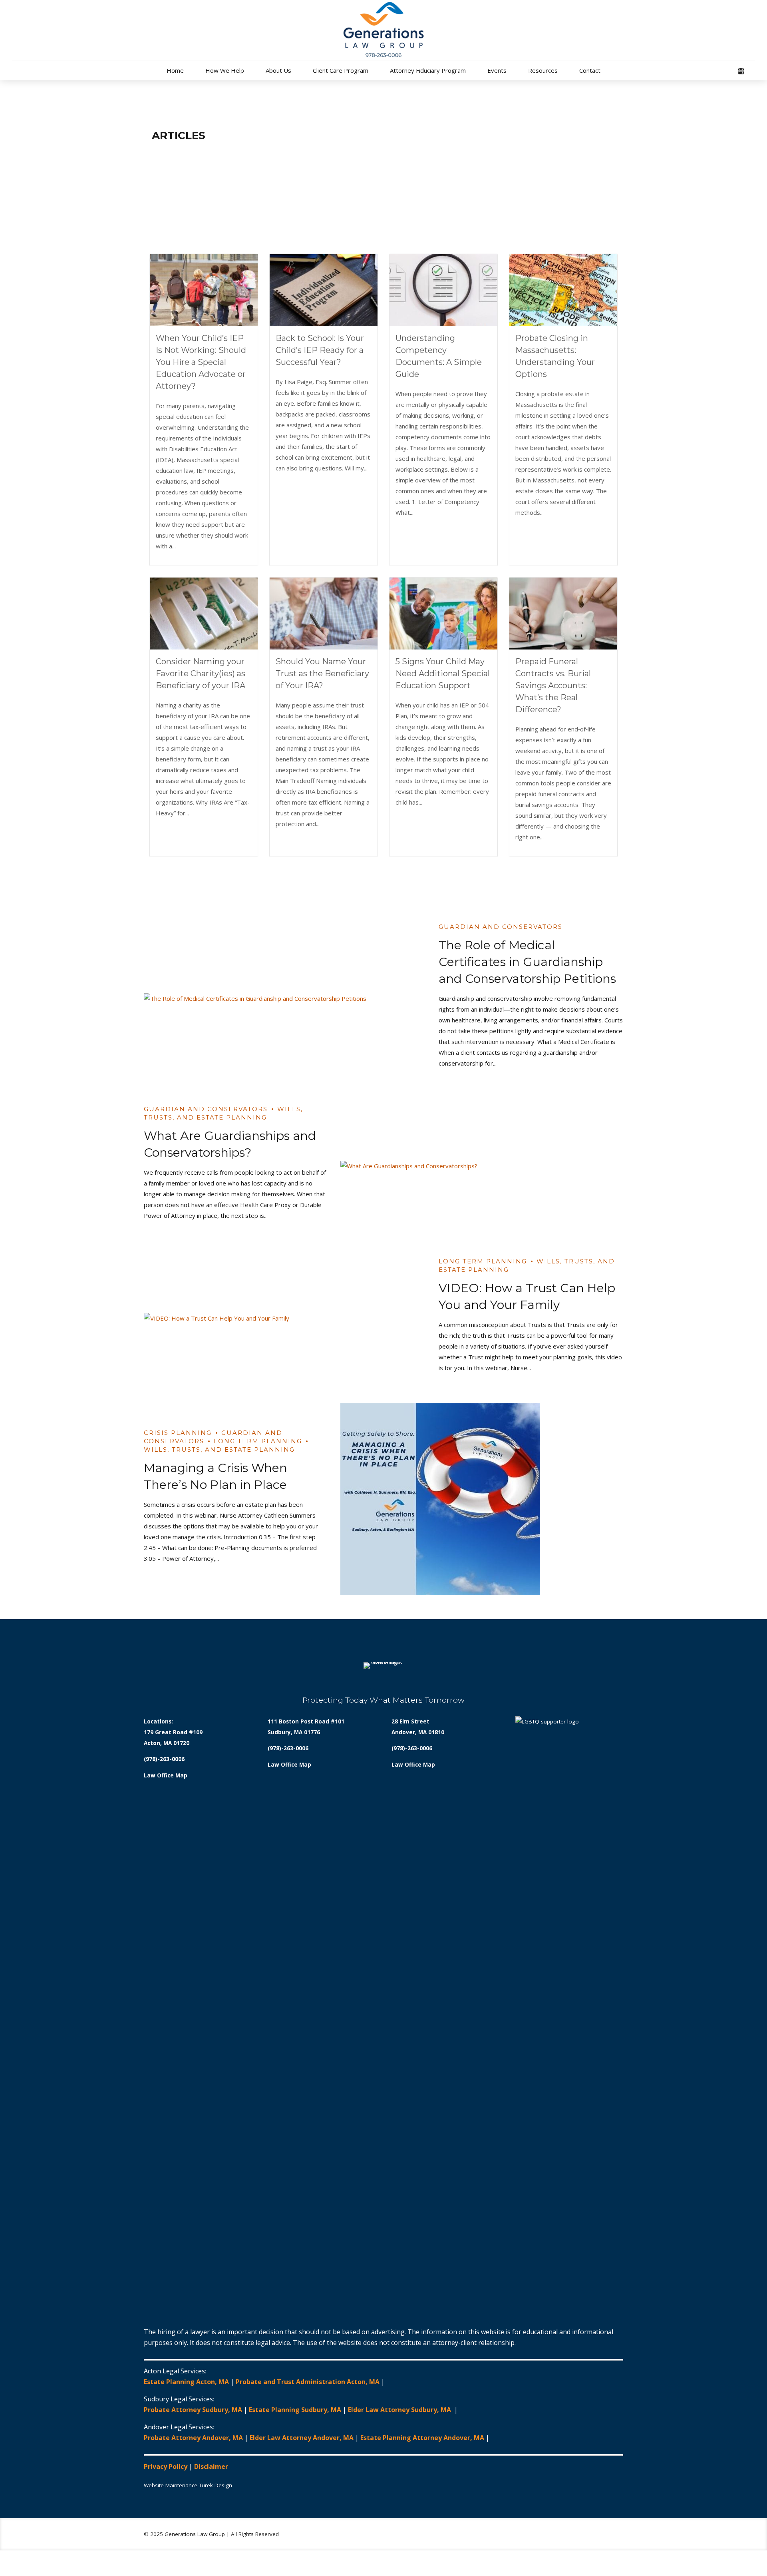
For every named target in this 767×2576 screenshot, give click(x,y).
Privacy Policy (166, 2466)
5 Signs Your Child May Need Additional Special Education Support (443, 673)
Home (175, 70)
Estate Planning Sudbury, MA (295, 2410)
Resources (543, 70)
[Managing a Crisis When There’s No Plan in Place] (482, 1499)
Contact (590, 70)
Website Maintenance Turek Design (188, 2485)
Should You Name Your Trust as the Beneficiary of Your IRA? (322, 673)
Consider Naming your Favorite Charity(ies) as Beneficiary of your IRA (201, 673)
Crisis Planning (178, 1433)
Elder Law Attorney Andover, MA (302, 2438)
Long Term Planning (483, 1261)
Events (497, 70)
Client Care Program (341, 70)
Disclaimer (211, 2466)
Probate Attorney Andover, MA (193, 2438)
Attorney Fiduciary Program (428, 70)
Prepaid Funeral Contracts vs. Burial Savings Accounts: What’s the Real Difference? (553, 685)
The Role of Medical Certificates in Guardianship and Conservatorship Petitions (527, 962)
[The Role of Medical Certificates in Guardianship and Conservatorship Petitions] (285, 999)
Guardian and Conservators (501, 927)
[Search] (753, 72)
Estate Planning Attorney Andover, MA (422, 2438)
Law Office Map (166, 1775)
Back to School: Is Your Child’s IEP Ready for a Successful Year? (320, 350)
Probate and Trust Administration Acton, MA (308, 2382)
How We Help (225, 70)
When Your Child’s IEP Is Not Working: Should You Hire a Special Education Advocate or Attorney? (201, 362)
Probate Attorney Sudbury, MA (193, 2410)
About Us (278, 70)
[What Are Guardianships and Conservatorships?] (482, 1166)
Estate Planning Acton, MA (186, 2382)
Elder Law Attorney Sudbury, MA (400, 2410)
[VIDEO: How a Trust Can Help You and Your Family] (285, 1318)
